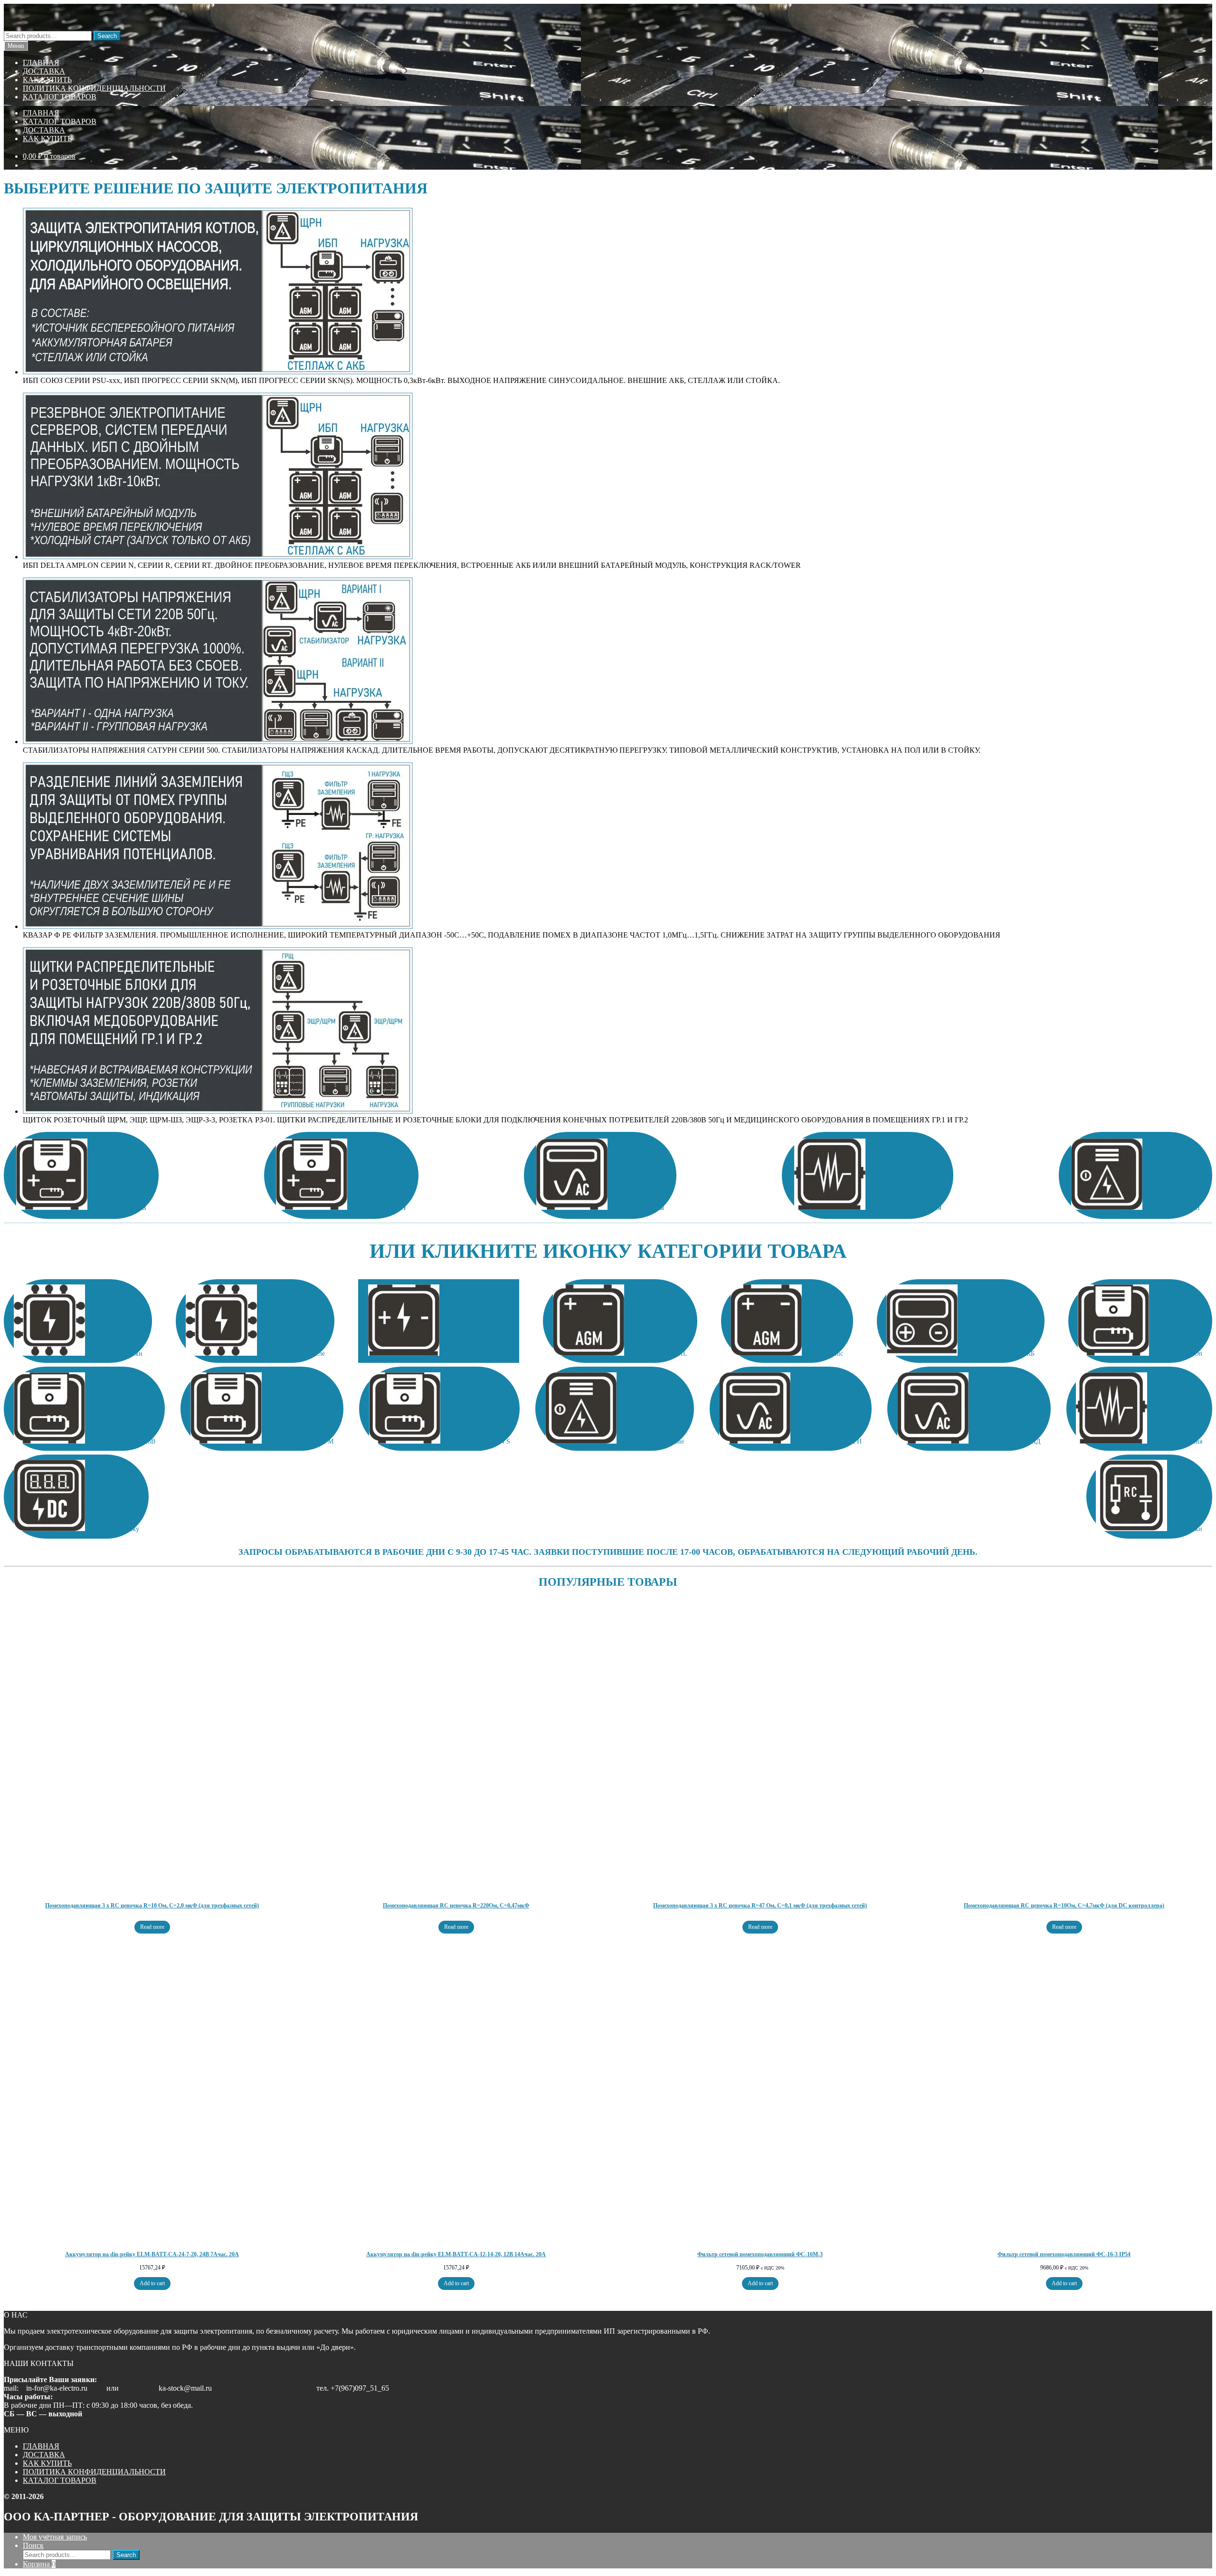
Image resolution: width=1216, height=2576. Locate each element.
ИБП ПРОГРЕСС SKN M (298, 1441)
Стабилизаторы (636, 1207)
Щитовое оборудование (650, 1441)
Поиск (33, 2545)
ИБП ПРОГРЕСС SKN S (475, 1441)
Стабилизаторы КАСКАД (1005, 1441)
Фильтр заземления (1175, 1441)
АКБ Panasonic (822, 1354)
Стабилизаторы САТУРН (826, 1441)
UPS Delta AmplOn (1176, 1354)
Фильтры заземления (903, 1207)
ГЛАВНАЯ (41, 62)
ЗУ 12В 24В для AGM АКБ (996, 1354)
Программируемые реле (291, 1354)
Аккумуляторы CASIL (656, 1354)
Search (107, 36)
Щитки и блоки (1171, 1207)
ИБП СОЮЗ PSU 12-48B (120, 1441)
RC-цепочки (1185, 1529)
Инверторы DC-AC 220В (475, 1354)
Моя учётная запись (55, 2537)
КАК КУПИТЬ (47, 80)
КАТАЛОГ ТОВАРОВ (60, 97)
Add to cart (152, 2283)
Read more (152, 1927)
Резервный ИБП (377, 1207)
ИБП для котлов (117, 1207)
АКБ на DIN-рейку (112, 1529)
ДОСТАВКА (44, 71)
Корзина (39, 2564)
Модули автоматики (114, 1354)
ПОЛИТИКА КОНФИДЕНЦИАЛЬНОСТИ (94, 88)
